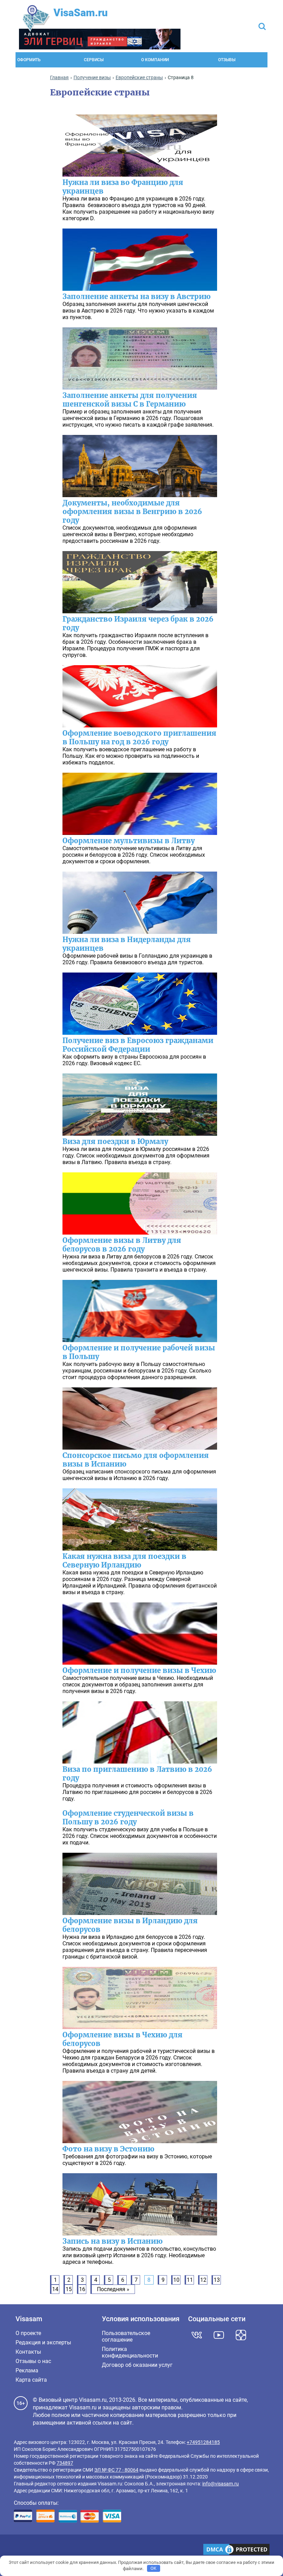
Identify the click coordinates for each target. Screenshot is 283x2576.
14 (55, 2289)
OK (153, 2568)
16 (82, 2289)
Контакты (28, 2352)
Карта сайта (31, 2380)
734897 (65, 2463)
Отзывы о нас (33, 2361)
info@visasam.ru (221, 2484)
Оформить (29, 60)
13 (217, 2280)
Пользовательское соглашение (126, 2336)
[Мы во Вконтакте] (197, 2335)
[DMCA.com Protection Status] (236, 2550)
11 (190, 2280)
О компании (155, 60)
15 (69, 2289)
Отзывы (227, 60)
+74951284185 (203, 2442)
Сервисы (94, 60)
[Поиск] (262, 27)
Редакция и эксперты (43, 2342)
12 (203, 2280)
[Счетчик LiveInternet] (17, 2550)
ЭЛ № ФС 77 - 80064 (116, 2470)
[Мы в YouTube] (219, 2335)
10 (176, 2280)
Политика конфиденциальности (130, 2352)
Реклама (27, 2370)
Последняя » (113, 2289)
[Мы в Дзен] (241, 2335)
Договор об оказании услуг (137, 2365)
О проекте (28, 2333)
